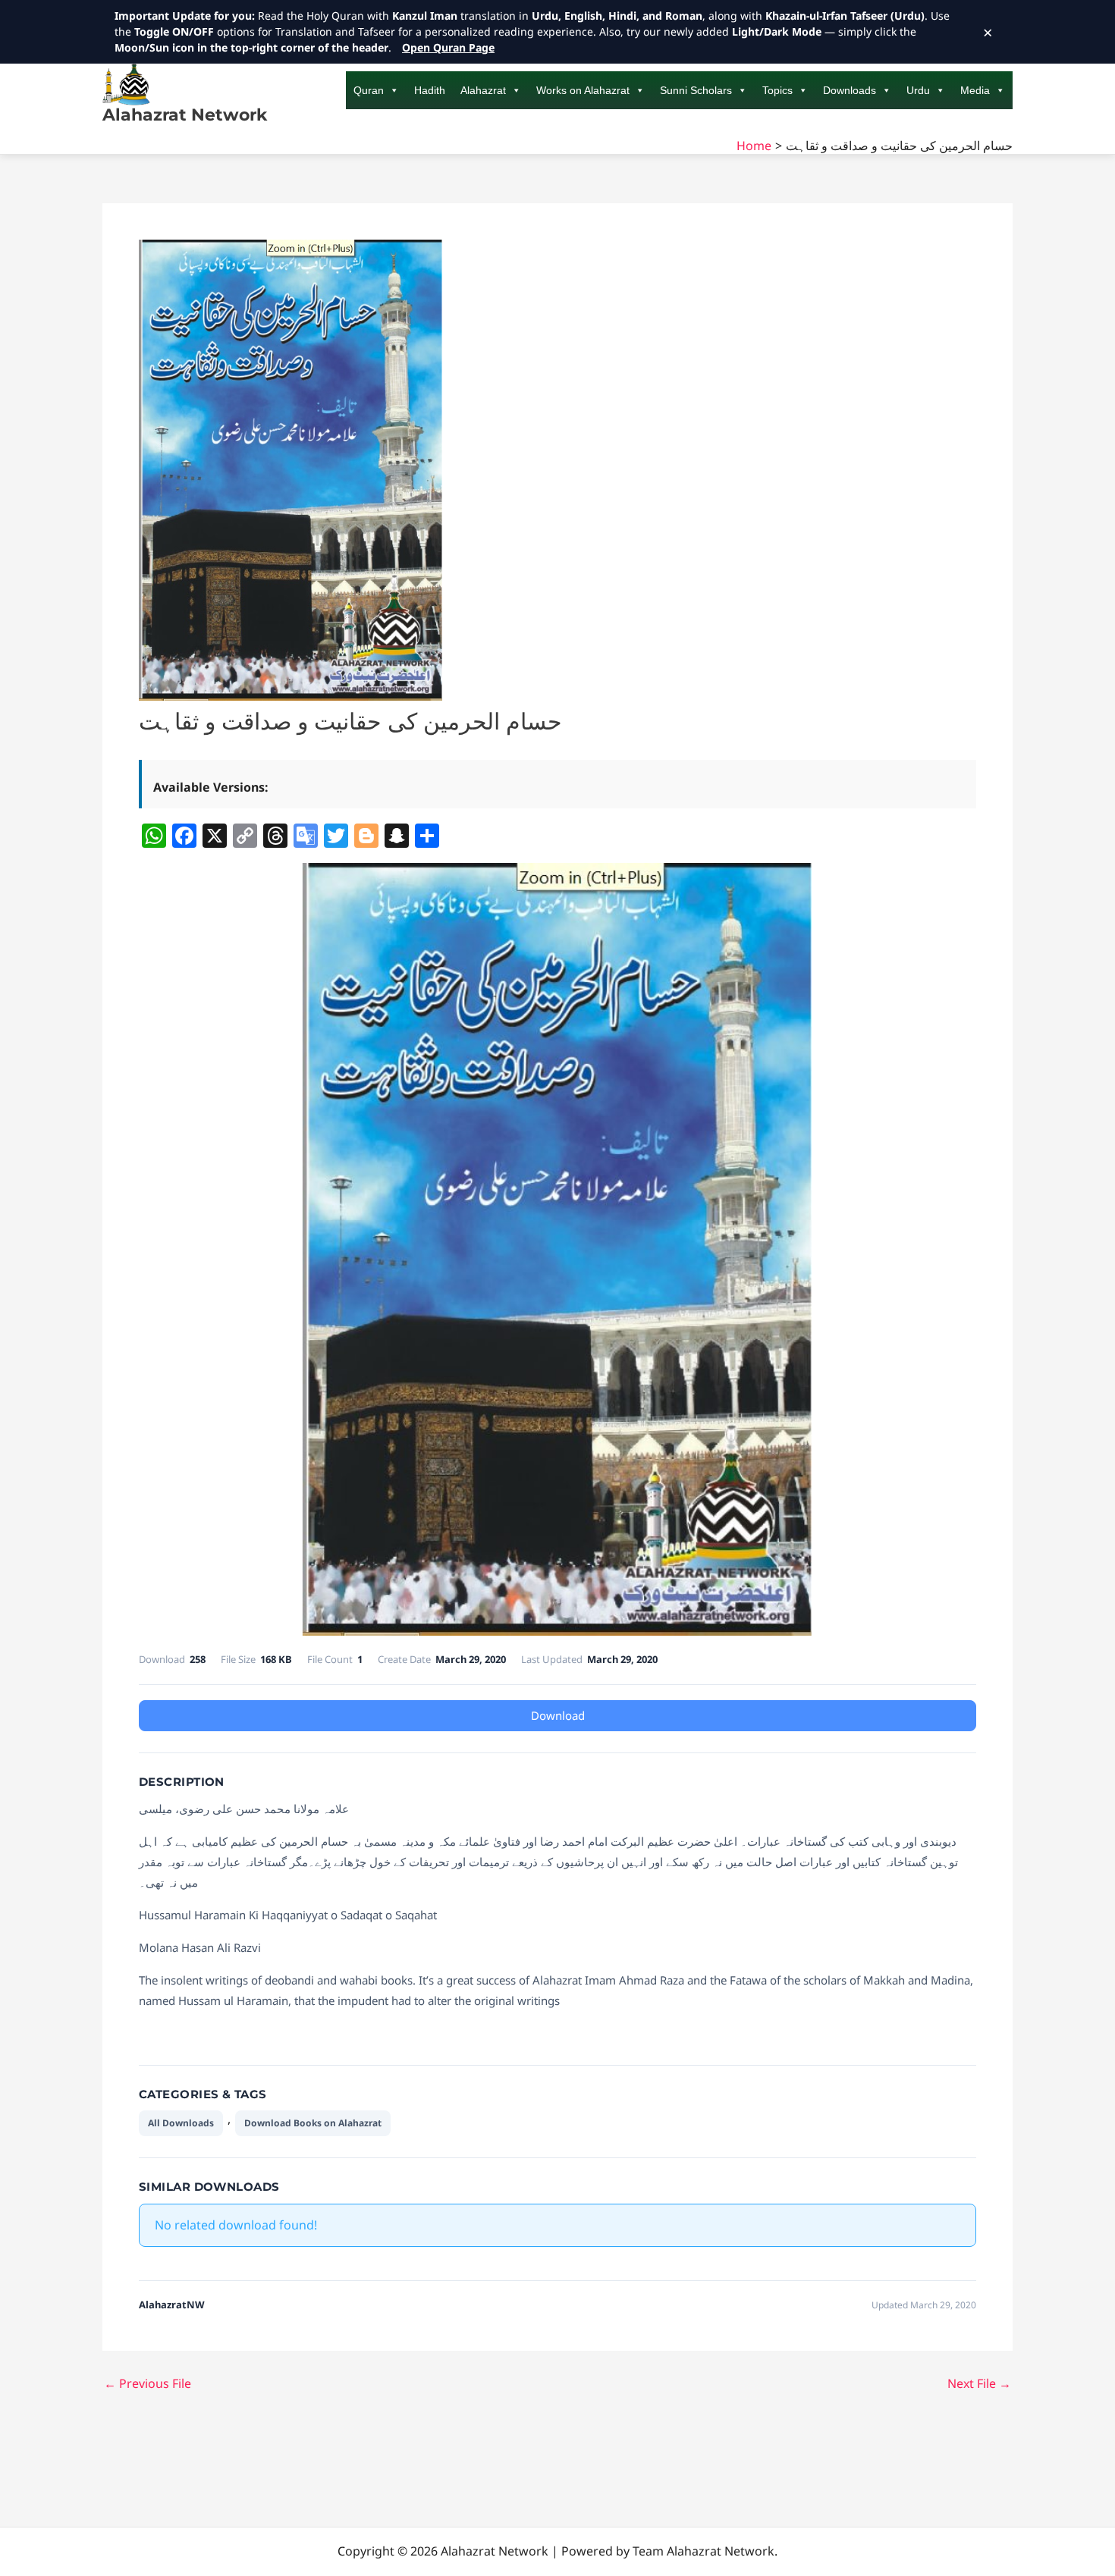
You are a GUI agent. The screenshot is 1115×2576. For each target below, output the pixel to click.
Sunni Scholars (696, 90)
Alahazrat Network (185, 115)
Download (558, 1715)
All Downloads (181, 2123)
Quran (369, 90)
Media (975, 90)
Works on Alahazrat (583, 90)
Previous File (148, 2383)
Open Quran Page (448, 47)
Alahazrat (483, 90)
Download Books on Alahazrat (313, 2123)
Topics (777, 90)
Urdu (918, 90)
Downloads (850, 90)
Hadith (430, 90)
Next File (979, 2383)
